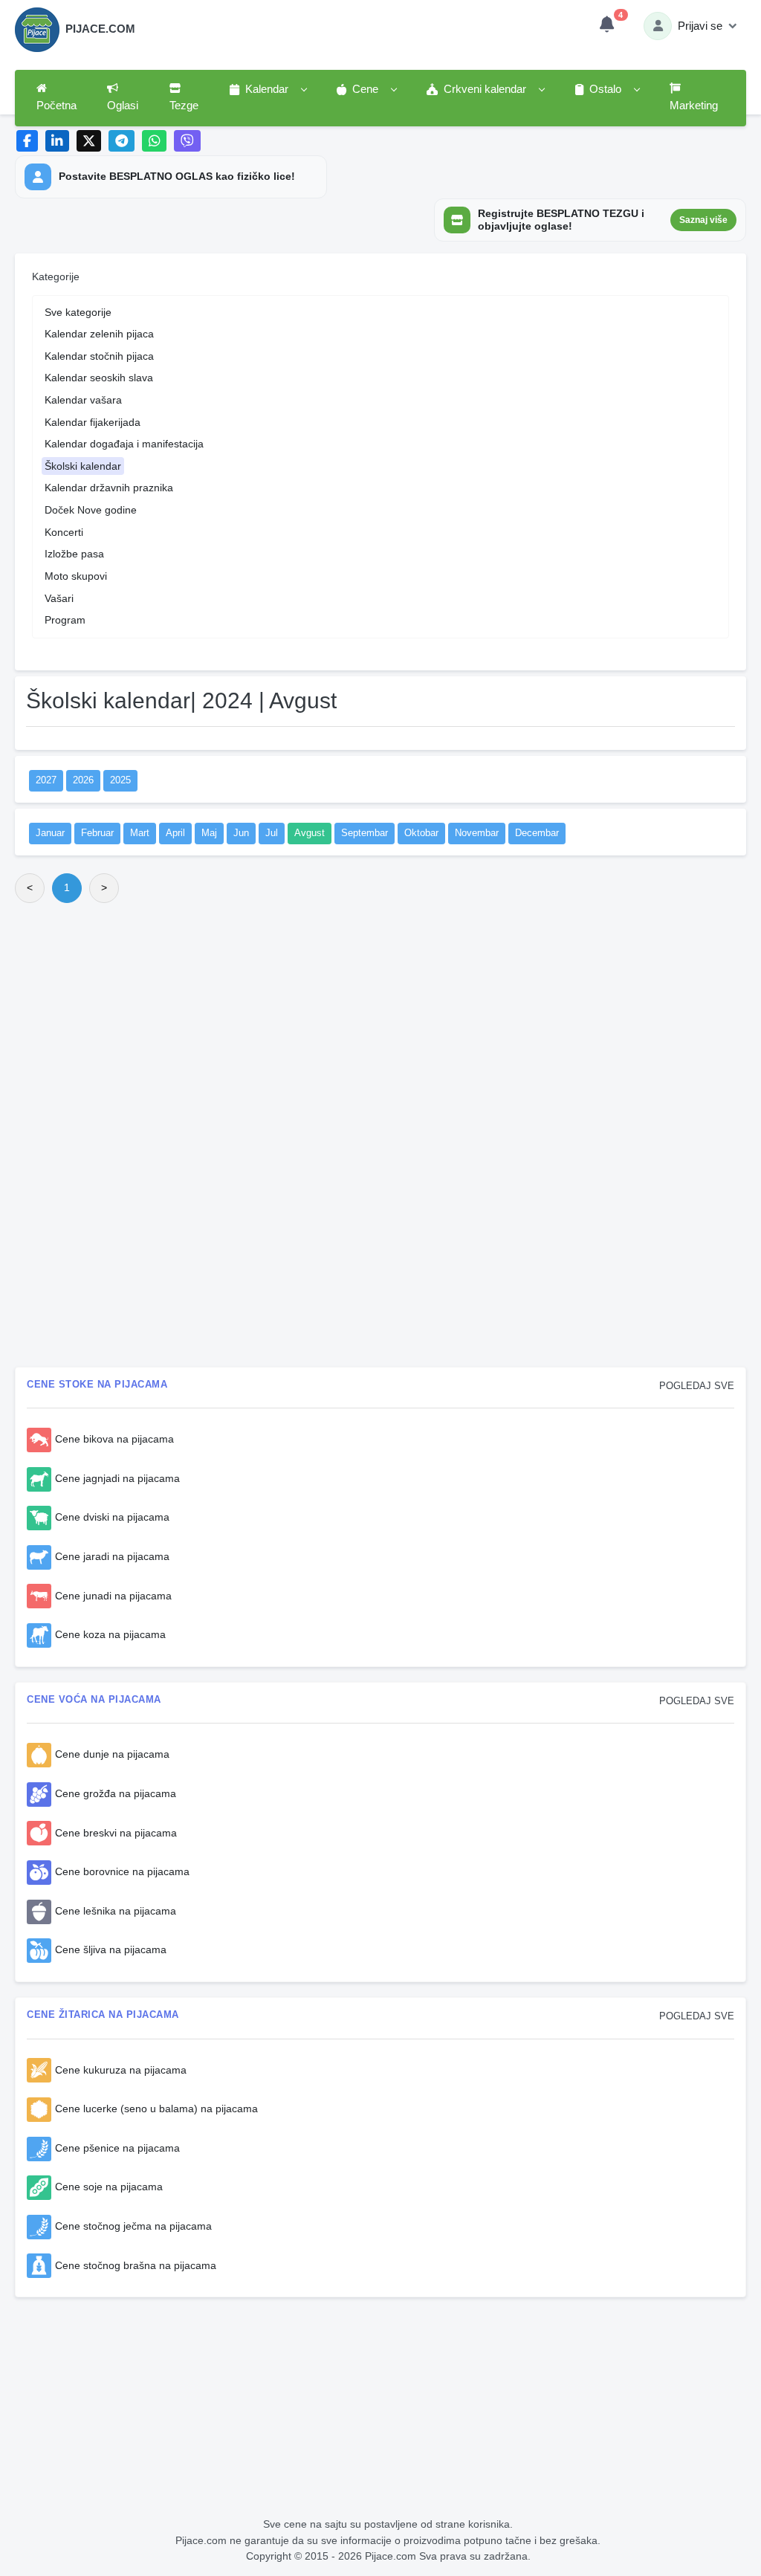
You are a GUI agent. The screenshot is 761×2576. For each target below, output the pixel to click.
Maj (209, 833)
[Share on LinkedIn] (58, 141)
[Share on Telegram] (122, 141)
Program (65, 620)
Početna (56, 106)
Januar (50, 833)
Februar (97, 833)
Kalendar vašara (83, 400)
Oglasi (123, 106)
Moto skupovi (76, 576)
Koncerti (64, 532)
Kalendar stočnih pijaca (99, 356)
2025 (120, 780)
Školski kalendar (83, 466)
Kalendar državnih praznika (109, 488)
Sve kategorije (78, 312)
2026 (83, 780)
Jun (241, 833)
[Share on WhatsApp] (154, 141)
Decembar (537, 833)
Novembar (477, 833)
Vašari (59, 598)
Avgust (310, 833)
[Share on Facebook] (27, 141)
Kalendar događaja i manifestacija (124, 444)
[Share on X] (89, 141)
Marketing (694, 106)
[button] (268, 90)
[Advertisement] (380, 1025)
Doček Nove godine (91, 510)
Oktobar (421, 833)
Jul (272, 833)
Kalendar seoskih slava (99, 378)
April (175, 833)
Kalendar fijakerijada (93, 422)
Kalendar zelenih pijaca (99, 334)
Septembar (365, 833)
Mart (140, 833)
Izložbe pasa (74, 554)
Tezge (184, 106)
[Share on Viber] (187, 141)
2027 (46, 780)
